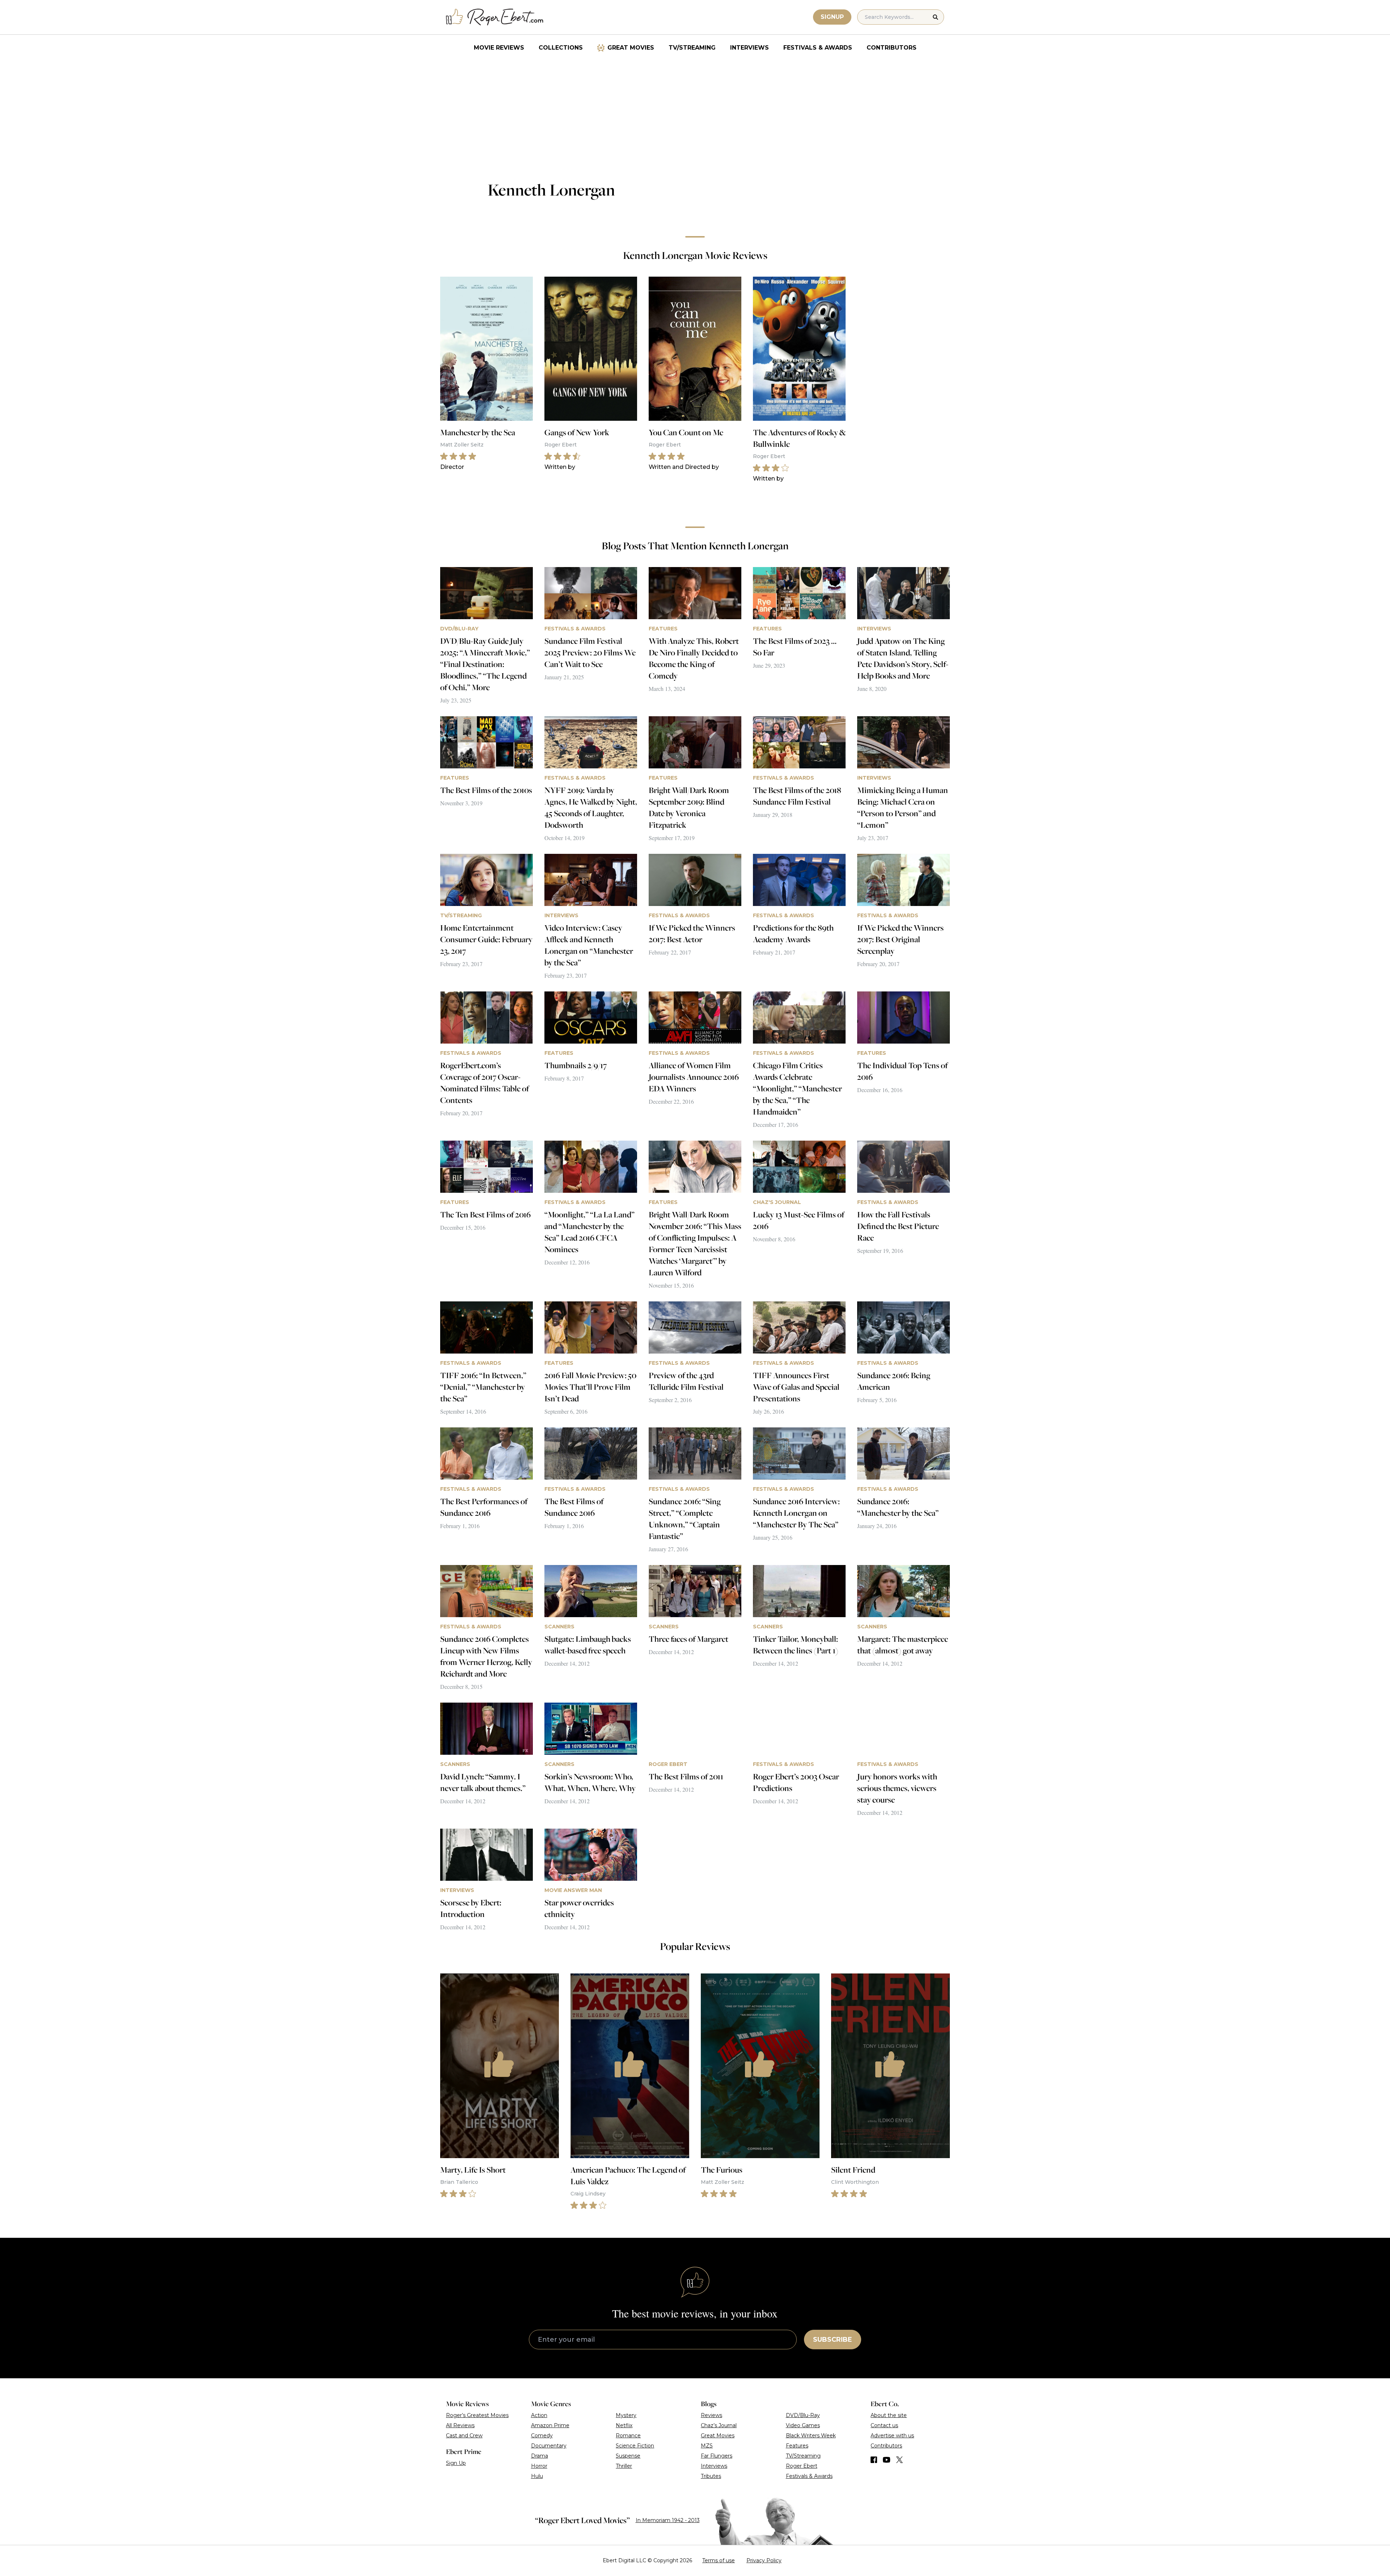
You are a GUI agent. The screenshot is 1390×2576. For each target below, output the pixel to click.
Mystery (626, 2415)
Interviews (749, 48)
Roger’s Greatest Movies (477, 2415)
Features (797, 2446)
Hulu (537, 2476)
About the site (889, 2415)
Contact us (884, 2425)
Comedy (542, 2436)
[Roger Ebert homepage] (495, 17)
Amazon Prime (550, 2425)
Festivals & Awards (818, 48)
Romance (628, 2436)
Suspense (628, 2456)
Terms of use (719, 2560)
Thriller (624, 2466)
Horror (539, 2466)
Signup (832, 17)
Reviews (711, 2415)
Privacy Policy (764, 2560)
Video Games (803, 2425)
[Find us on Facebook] (874, 2460)
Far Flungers (717, 2456)
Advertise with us (892, 2436)
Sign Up (456, 2463)
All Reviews (460, 2425)
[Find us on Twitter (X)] (900, 2460)
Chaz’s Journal (719, 2425)
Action (539, 2415)
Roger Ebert (802, 2466)
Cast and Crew (464, 2436)
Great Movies (631, 48)
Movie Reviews (499, 48)
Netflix (624, 2425)
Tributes (711, 2476)
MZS (707, 2446)
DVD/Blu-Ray (803, 2415)
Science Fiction (635, 2446)
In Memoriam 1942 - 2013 (668, 2520)
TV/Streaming (692, 48)
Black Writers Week (811, 2436)
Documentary (549, 2446)
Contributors (892, 48)
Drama (540, 2456)
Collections (561, 48)
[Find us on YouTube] (887, 2460)
